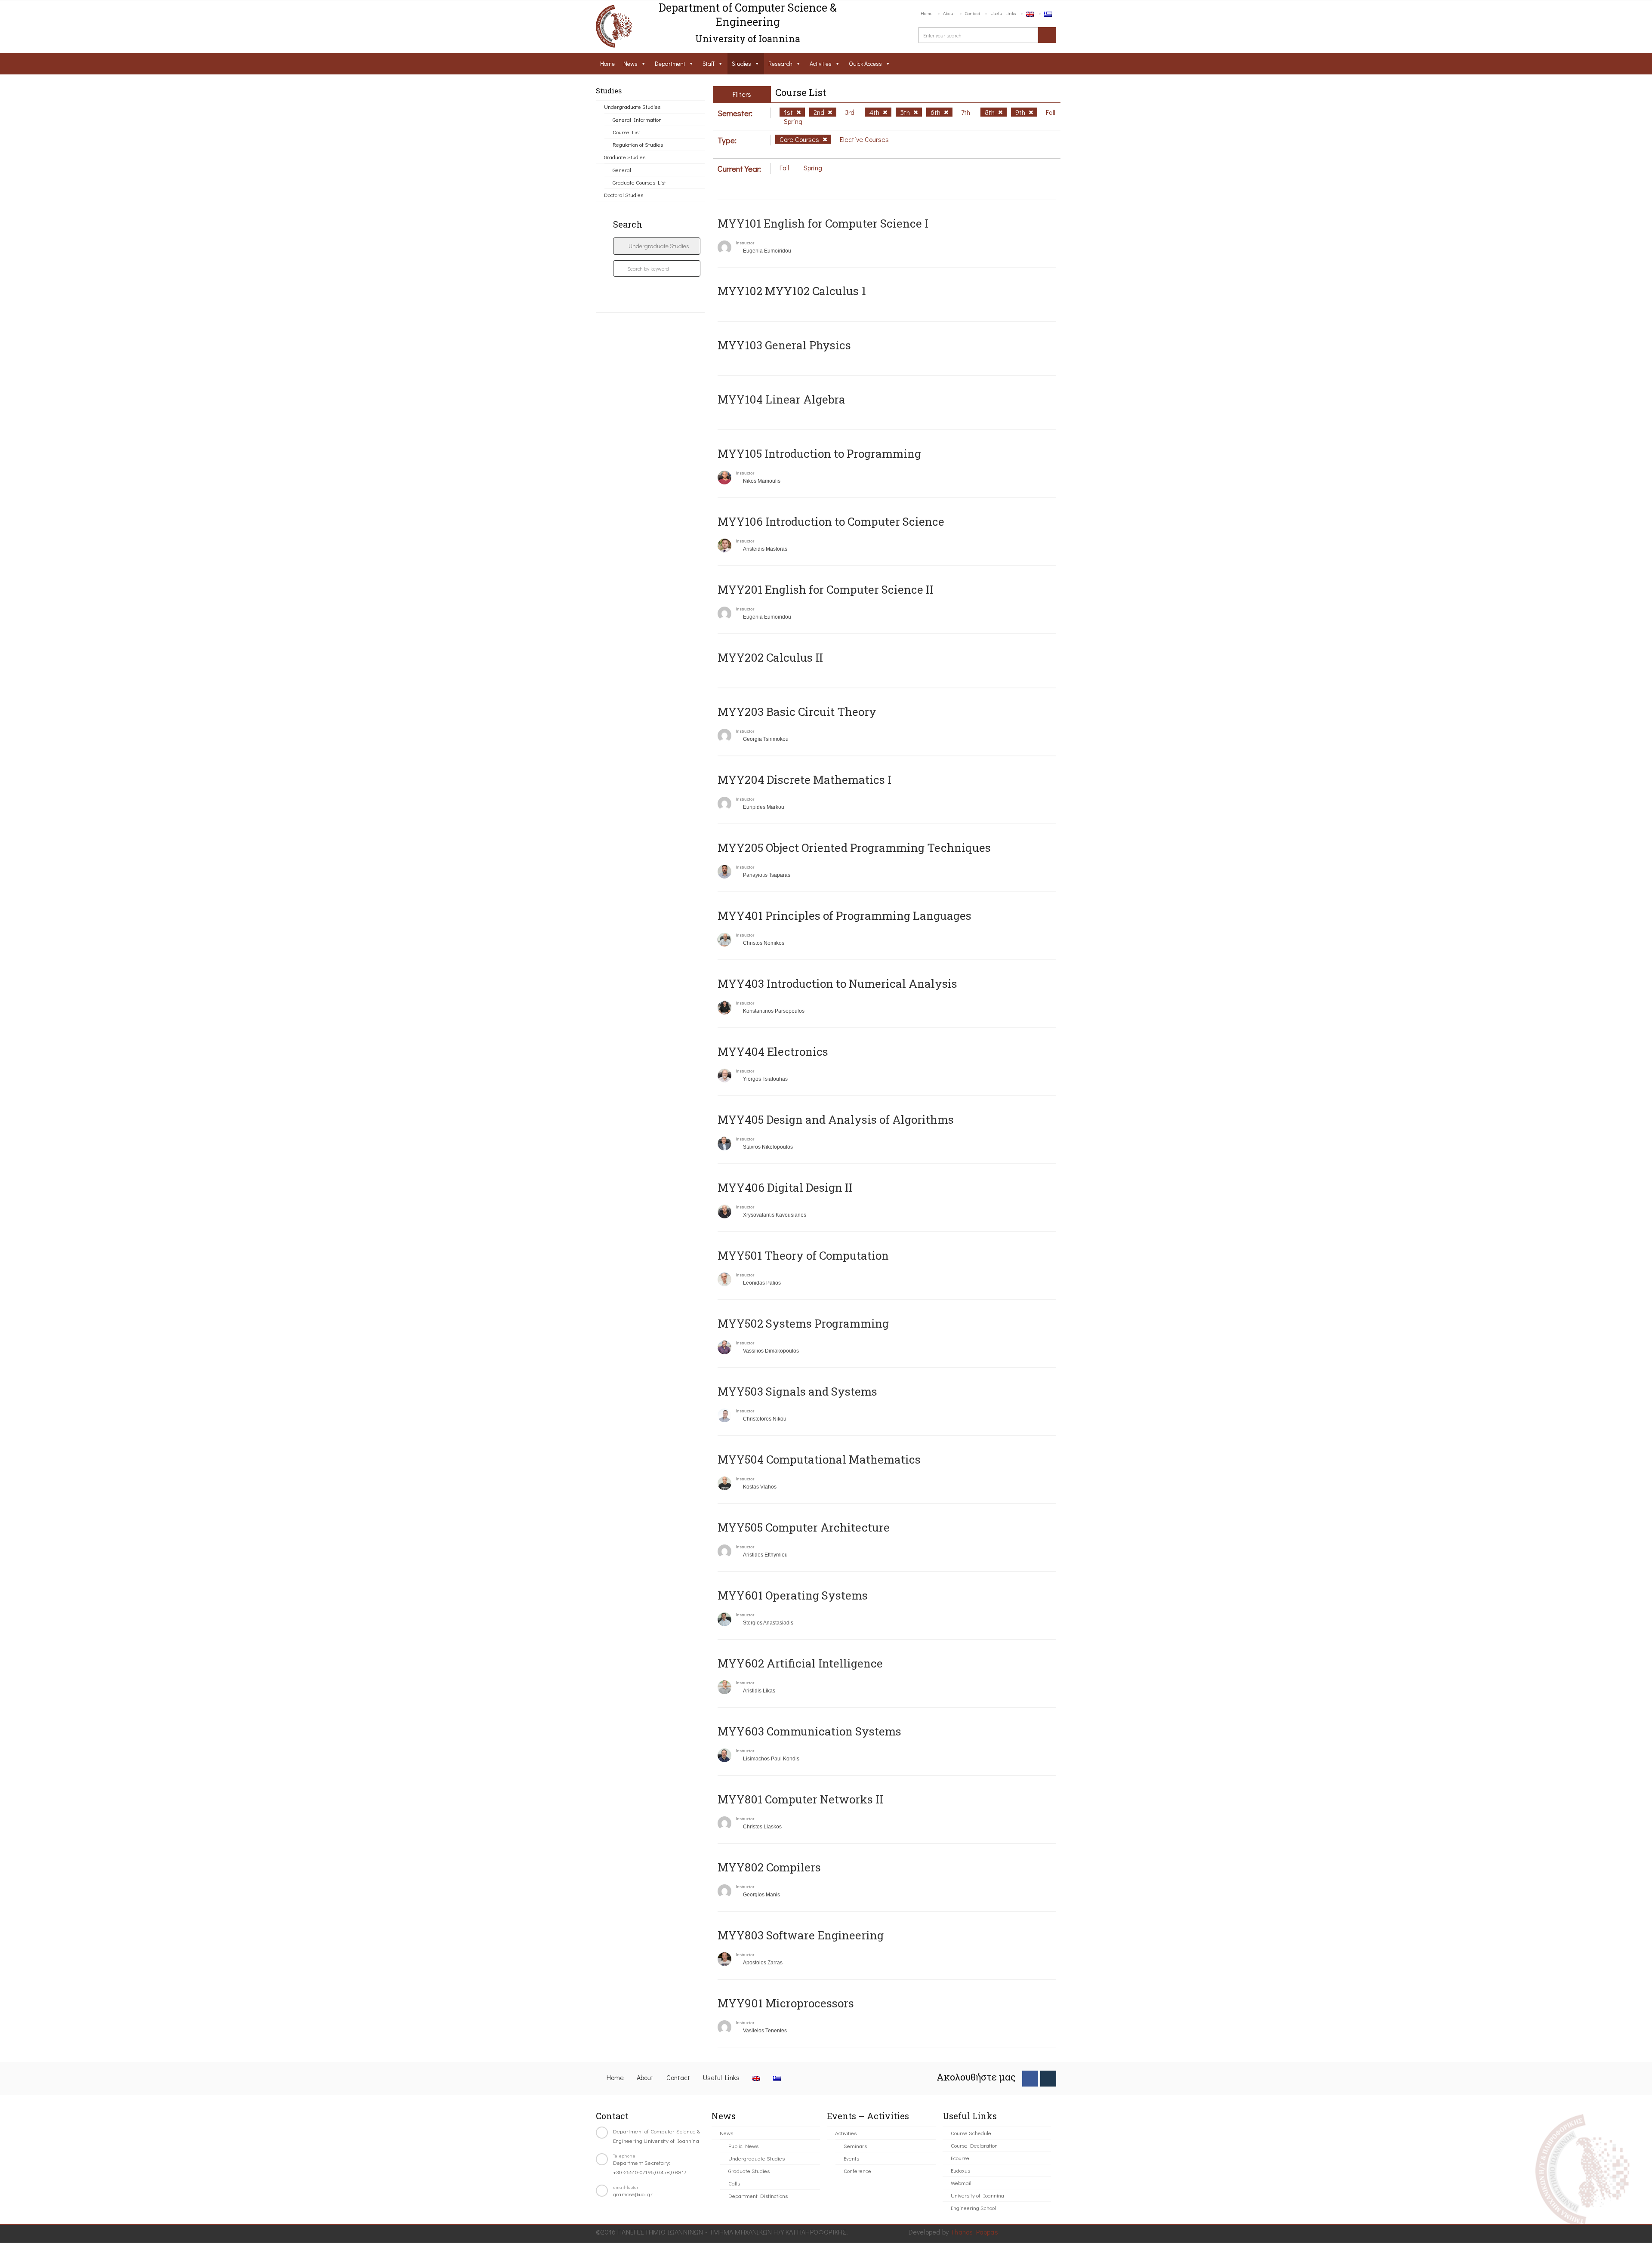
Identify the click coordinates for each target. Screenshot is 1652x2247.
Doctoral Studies (624, 195)
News (630, 63)
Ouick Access (865, 63)
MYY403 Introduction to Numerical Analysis (837, 983)
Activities (821, 63)
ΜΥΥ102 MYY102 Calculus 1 (792, 291)
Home (927, 13)
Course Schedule (971, 2133)
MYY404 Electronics (773, 1051)
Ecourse (960, 2158)
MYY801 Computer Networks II (800, 1799)
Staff (709, 63)
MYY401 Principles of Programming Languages (844, 915)
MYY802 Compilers (769, 1867)
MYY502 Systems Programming (803, 1323)
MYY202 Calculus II (770, 657)
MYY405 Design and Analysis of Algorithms (836, 1119)
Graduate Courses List (639, 182)
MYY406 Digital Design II (785, 1187)
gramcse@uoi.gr (633, 2194)
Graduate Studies (625, 157)
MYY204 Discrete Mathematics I (804, 780)
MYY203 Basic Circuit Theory (797, 712)
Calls (734, 2183)
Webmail (961, 2183)
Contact (972, 13)
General (622, 170)
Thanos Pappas (974, 2232)
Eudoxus (960, 2170)
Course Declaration (974, 2145)
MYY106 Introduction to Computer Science (831, 521)
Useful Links (1003, 13)
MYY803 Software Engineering (801, 1935)
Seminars (855, 2146)
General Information (637, 119)
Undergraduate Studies (632, 106)
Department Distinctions (758, 2196)
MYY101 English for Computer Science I (823, 223)
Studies (741, 63)
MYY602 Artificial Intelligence (800, 1663)
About (949, 13)
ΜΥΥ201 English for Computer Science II (826, 589)
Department (670, 63)
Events (851, 2158)
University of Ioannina (977, 2195)
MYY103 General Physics (784, 345)
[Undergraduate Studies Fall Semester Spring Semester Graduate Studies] (657, 246)
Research (780, 63)
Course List (626, 132)
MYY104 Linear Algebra (781, 399)
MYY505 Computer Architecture (804, 1527)
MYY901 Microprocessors (786, 2003)
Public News (743, 2146)
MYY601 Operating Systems (793, 1595)
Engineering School (973, 2208)
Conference (857, 2171)
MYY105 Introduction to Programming (819, 453)
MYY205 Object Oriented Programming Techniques (854, 848)
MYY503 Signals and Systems (797, 1391)
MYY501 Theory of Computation (803, 1255)
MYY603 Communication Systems (809, 1731)
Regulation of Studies (638, 144)
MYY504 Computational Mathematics (819, 1459)
